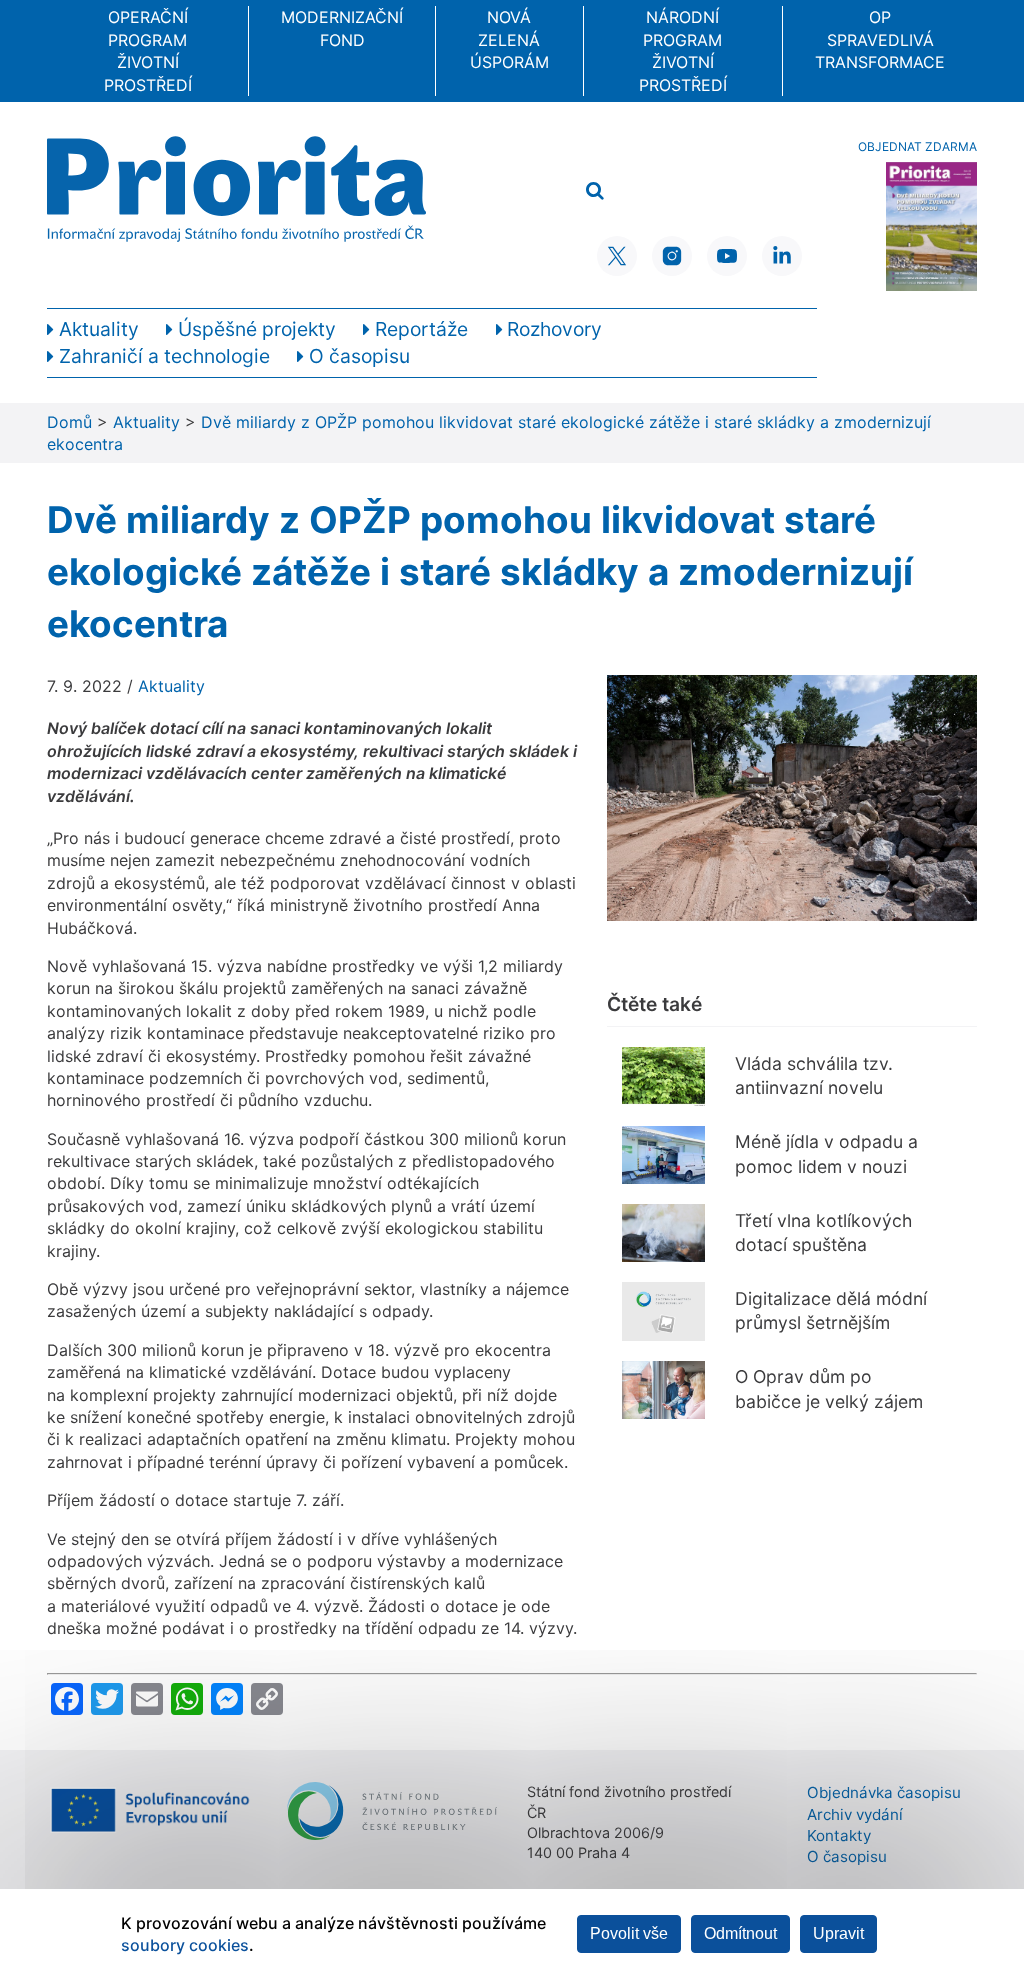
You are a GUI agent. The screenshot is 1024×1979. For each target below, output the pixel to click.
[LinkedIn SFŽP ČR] (782, 256)
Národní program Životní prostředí (683, 50)
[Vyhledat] (595, 191)
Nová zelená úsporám (509, 39)
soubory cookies (185, 1945)
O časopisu (847, 1856)
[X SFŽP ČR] (617, 256)
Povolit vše (629, 1933)
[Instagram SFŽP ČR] (672, 256)
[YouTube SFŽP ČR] (727, 256)
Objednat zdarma (917, 146)
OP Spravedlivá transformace (880, 39)
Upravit (838, 1933)
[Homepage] (236, 189)
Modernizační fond (342, 28)
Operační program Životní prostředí (148, 50)
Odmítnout (740, 1933)
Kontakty (839, 1835)
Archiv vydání (855, 1814)
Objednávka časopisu (884, 1792)
